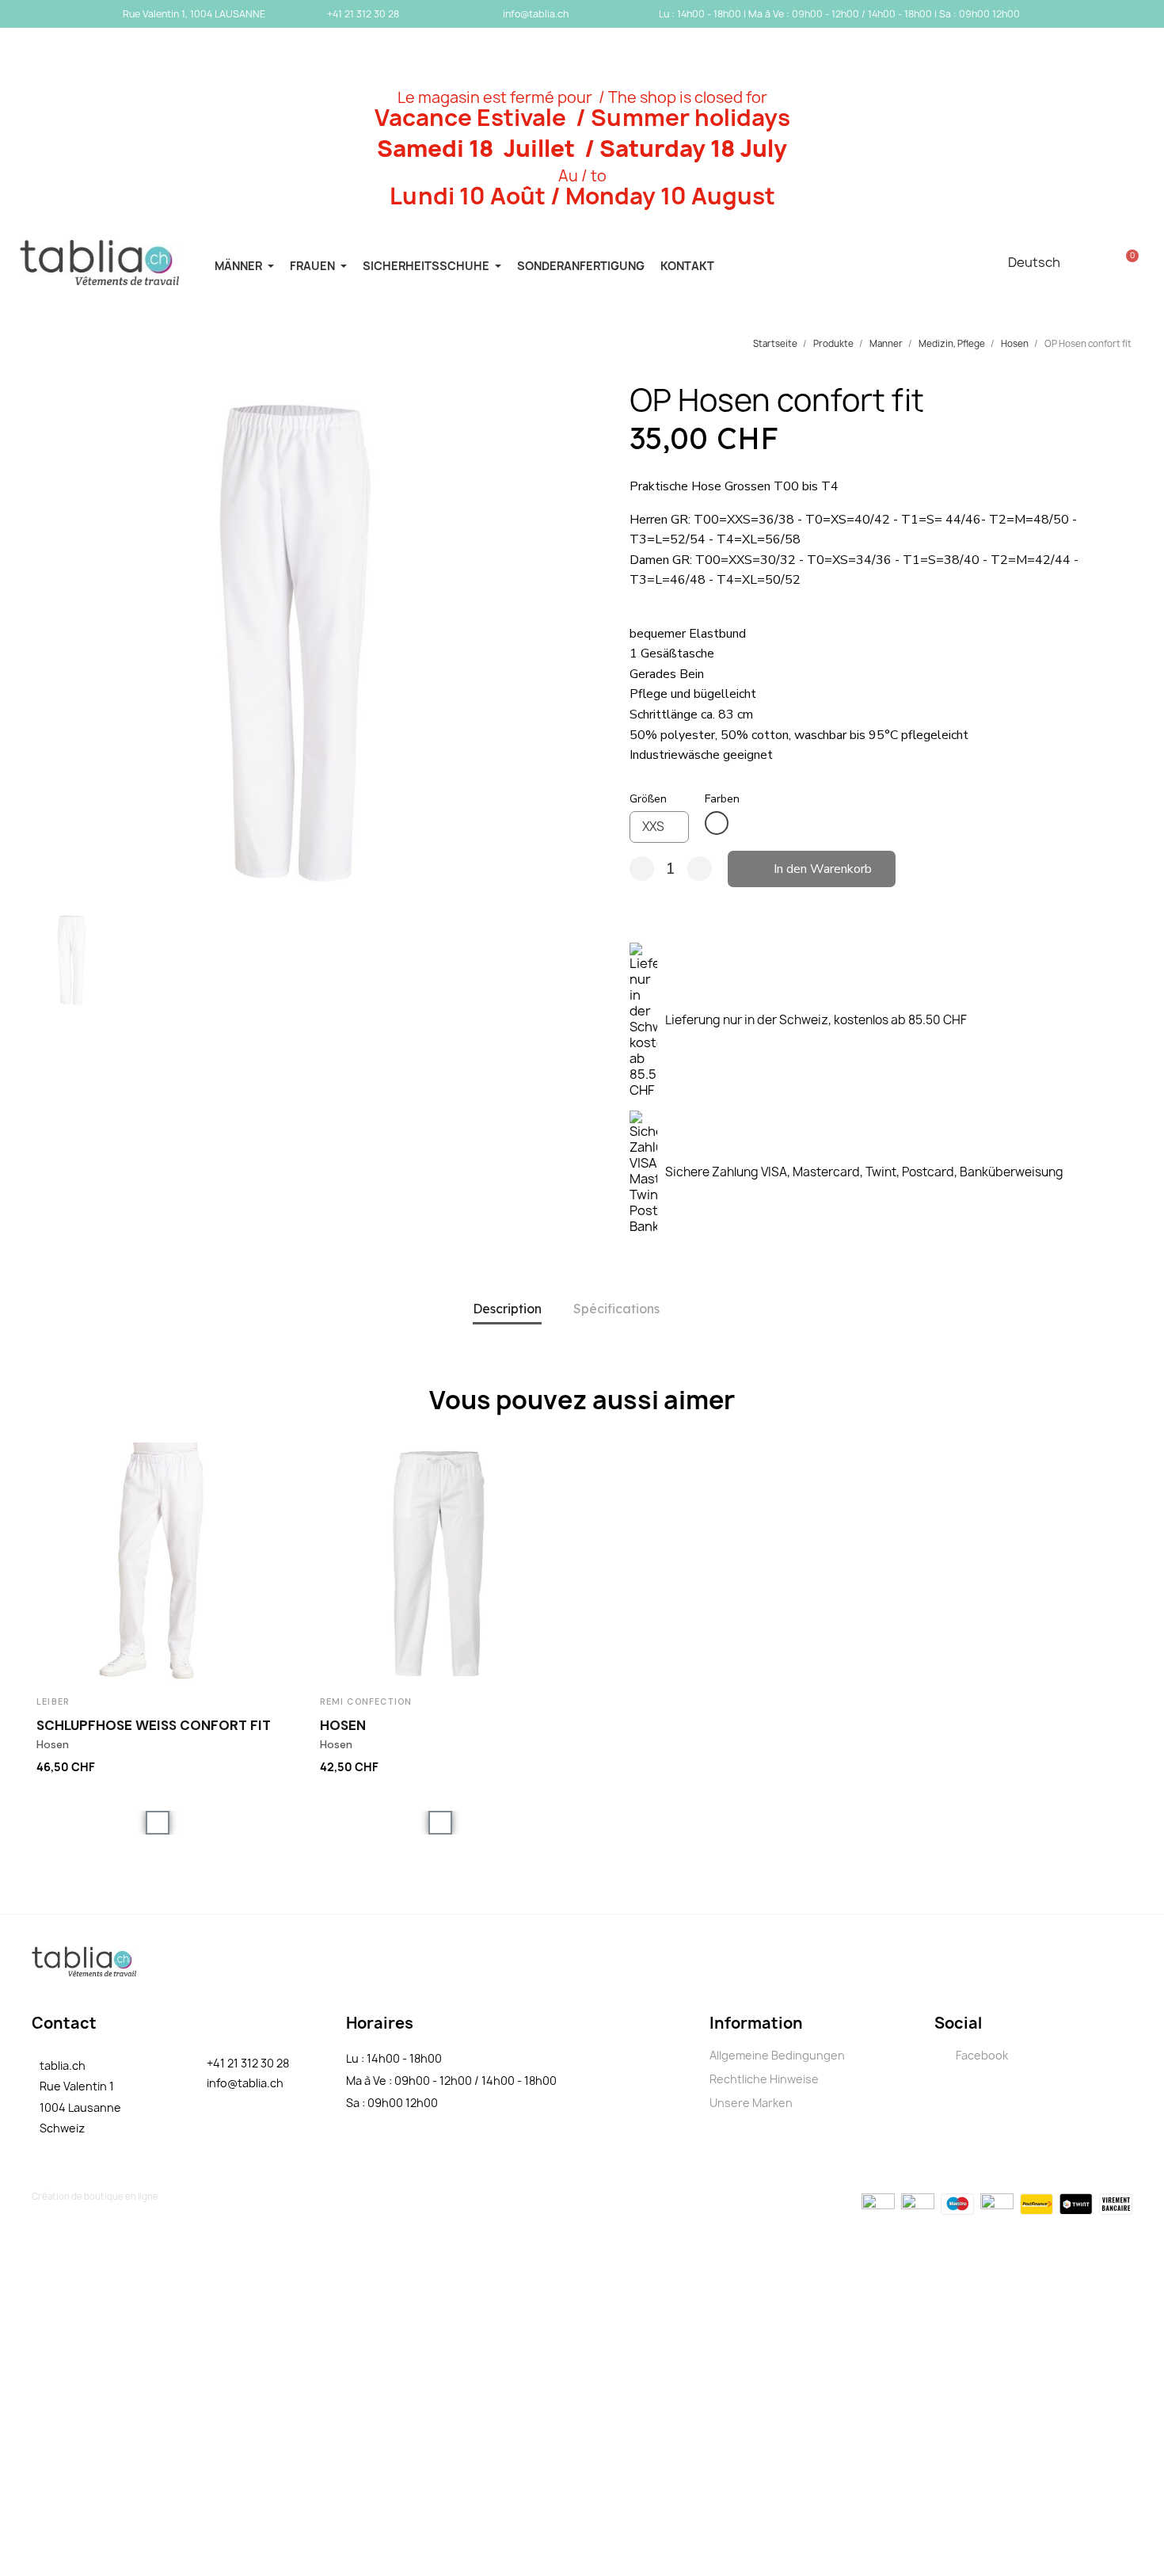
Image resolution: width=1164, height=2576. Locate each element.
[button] (35, 642)
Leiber (53, 1701)
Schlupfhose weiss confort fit (154, 1725)
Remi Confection (366, 1701)
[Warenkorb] (1128, 262)
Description (507, 1309)
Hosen (343, 1725)
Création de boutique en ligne (95, 2196)
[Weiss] (717, 823)
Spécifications (616, 1309)
